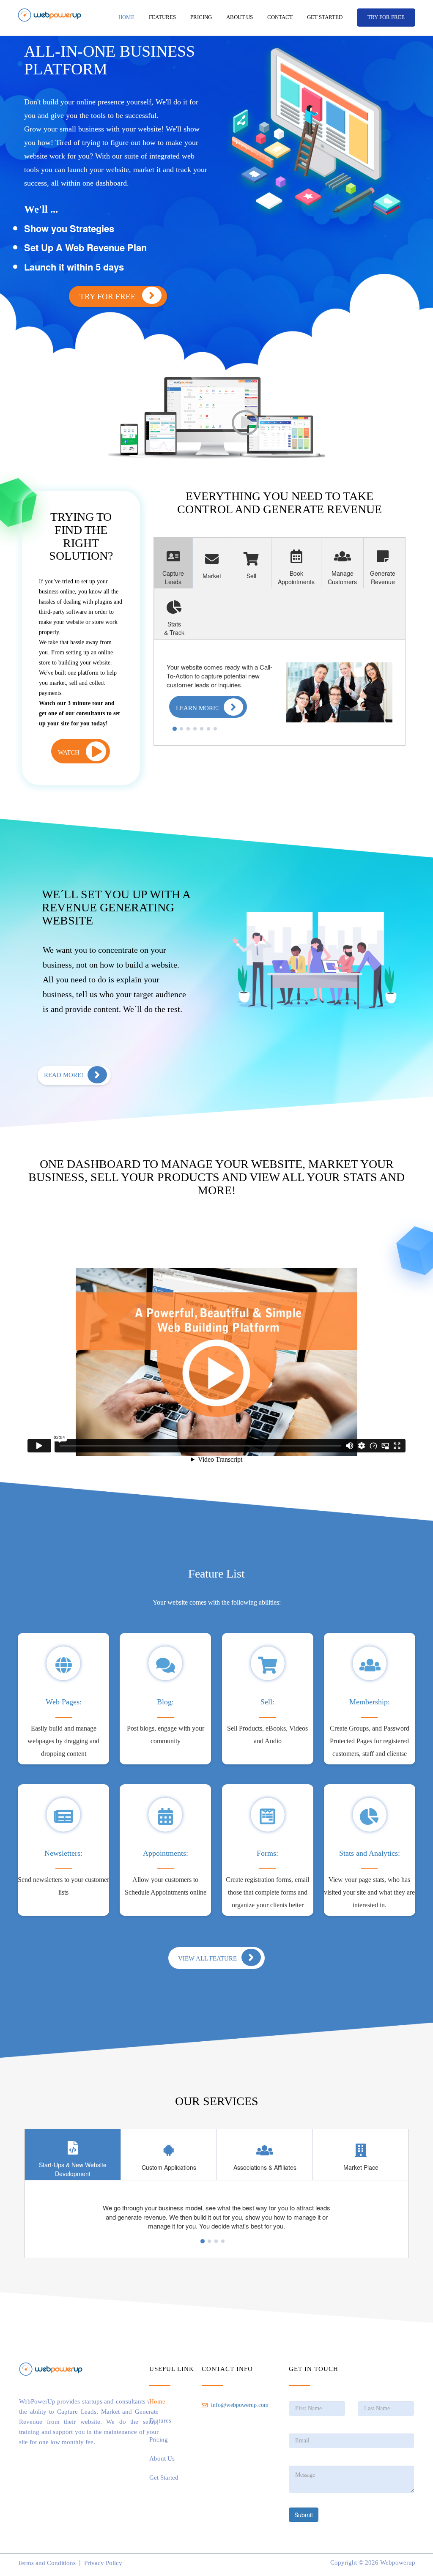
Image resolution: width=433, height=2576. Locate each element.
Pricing (201, 17)
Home (126, 17)
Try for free (386, 17)
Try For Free (109, 297)
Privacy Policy (103, 2563)
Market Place (361, 2167)
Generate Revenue (383, 577)
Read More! (64, 1075)
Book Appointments (296, 577)
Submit (304, 2515)
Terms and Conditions (47, 2563)
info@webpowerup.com (240, 2405)
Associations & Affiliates (265, 2167)
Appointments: (166, 1853)
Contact (280, 17)
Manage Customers (342, 577)
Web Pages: (64, 1702)
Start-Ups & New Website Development (73, 2169)
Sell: (267, 1702)
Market (212, 576)
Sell (251, 576)
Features (162, 17)
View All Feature (207, 1958)
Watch (70, 752)
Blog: (165, 1702)
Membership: (370, 1702)
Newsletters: (63, 1853)
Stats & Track (174, 628)
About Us (240, 17)
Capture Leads (173, 577)
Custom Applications (169, 2167)
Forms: (267, 1853)
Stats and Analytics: (370, 1853)
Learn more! (197, 708)
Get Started (325, 17)
